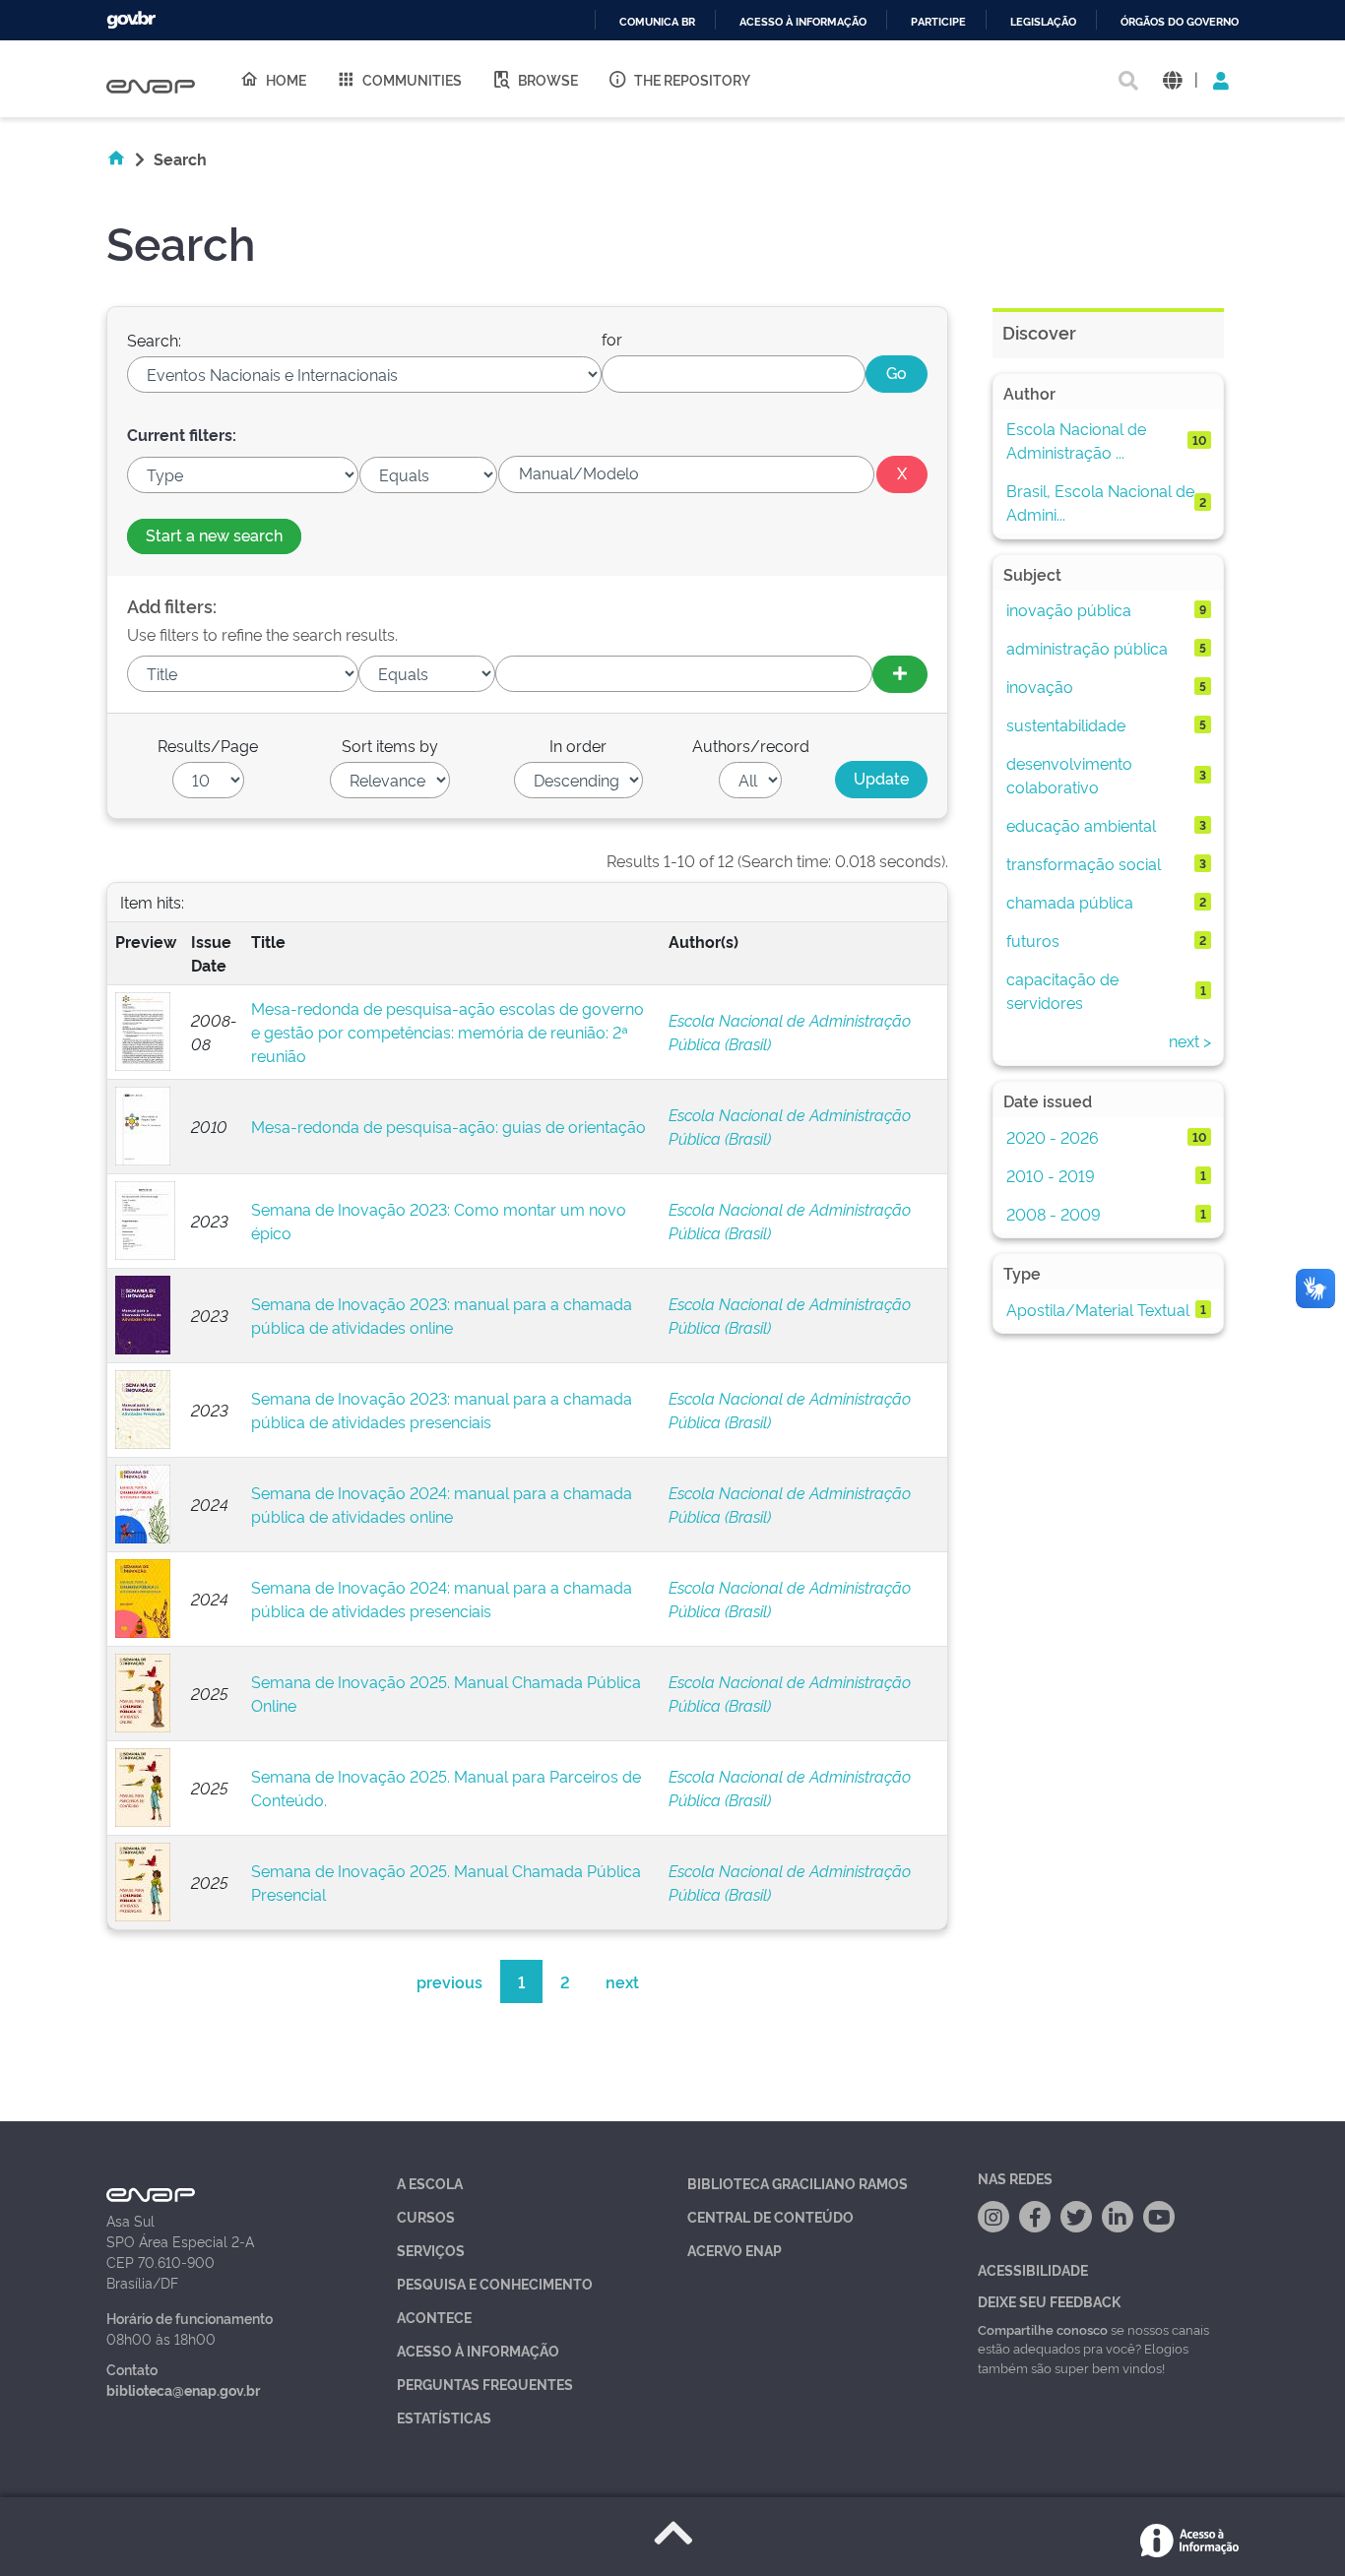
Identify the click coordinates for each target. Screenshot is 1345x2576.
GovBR (131, 20)
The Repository (692, 79)
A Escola (430, 2183)
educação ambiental (1081, 825)
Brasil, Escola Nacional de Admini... (1100, 502)
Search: (154, 340)
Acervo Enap (735, 2250)
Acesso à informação (803, 22)
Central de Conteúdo (770, 2216)
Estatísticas (444, 2417)
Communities (412, 79)
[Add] (900, 674)
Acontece (434, 2317)
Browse (548, 79)
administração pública (1087, 648)
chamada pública (1070, 902)
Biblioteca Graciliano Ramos (798, 2183)
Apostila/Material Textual (1098, 1309)
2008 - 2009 (1054, 1214)
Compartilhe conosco (1043, 2329)
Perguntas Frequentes (485, 2384)
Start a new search (214, 534)
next (622, 1981)
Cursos (426, 2216)
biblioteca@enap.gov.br (183, 2389)
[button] (1172, 79)
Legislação (1043, 22)
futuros (1033, 940)
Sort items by (390, 745)
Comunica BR (657, 22)
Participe (938, 22)
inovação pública (1069, 609)
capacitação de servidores (1062, 990)
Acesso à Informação (478, 2350)
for (612, 339)
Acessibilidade (1033, 2269)
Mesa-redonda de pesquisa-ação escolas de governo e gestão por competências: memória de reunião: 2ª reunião (448, 1032)
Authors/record (751, 745)
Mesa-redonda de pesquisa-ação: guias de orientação (448, 1126)
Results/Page (208, 745)
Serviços (431, 2250)
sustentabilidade (1066, 724)
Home (286, 79)
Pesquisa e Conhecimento (495, 2283)
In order (578, 745)
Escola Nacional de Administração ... (1076, 440)
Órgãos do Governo (1180, 22)
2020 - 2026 (1053, 1137)
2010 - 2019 (1051, 1175)
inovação (1040, 686)
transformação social (1084, 863)
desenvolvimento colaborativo (1069, 775)
